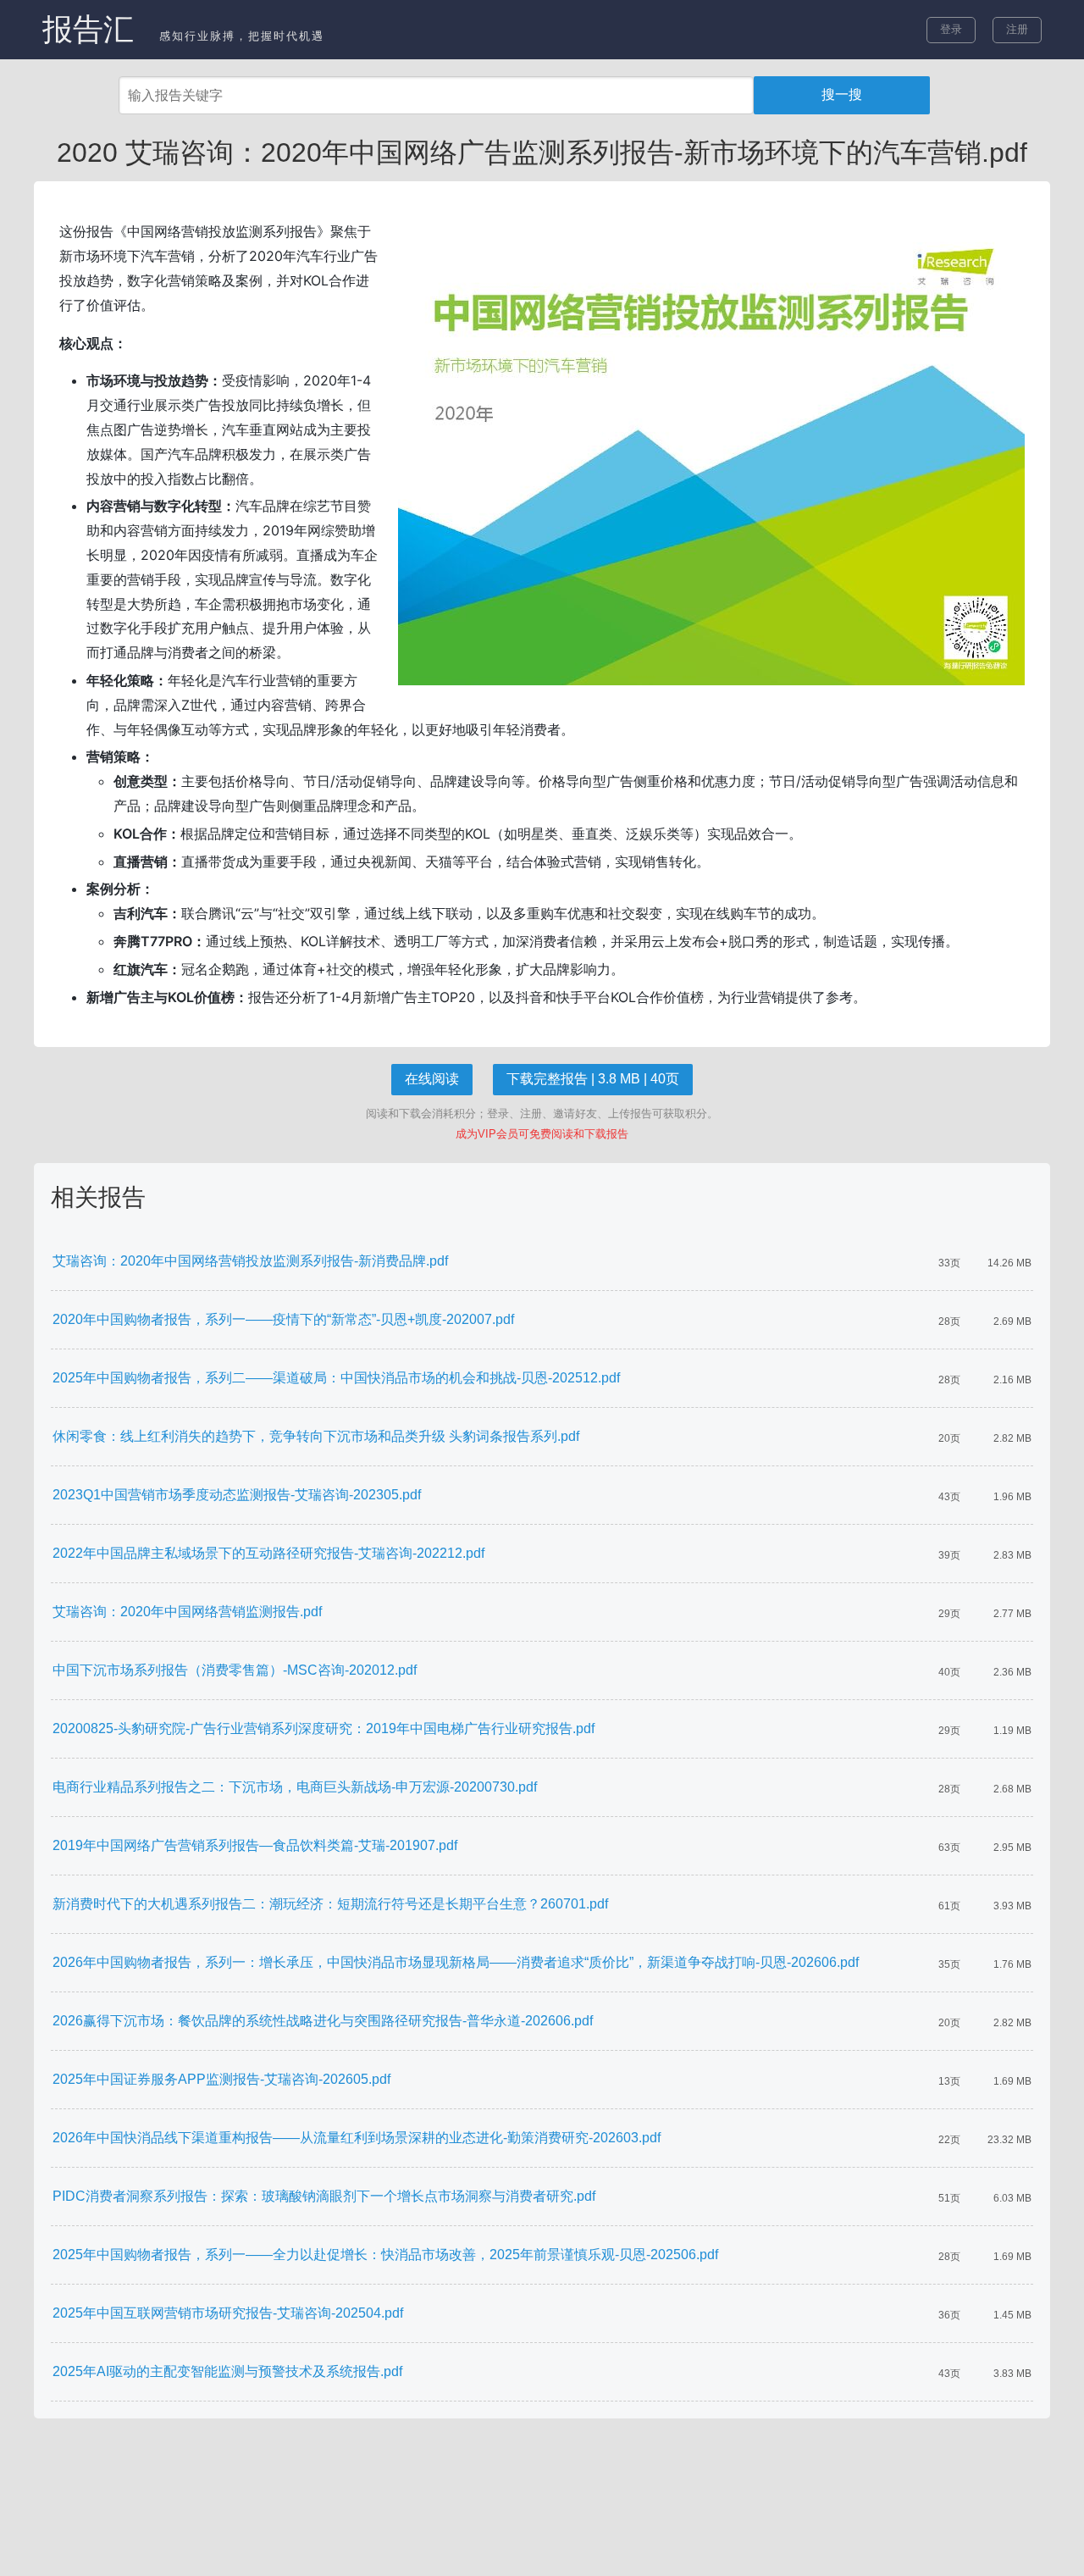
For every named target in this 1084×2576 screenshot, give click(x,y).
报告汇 (88, 29)
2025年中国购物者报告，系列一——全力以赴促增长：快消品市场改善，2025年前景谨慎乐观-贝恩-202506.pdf (385, 2255)
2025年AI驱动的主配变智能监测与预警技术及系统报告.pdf (227, 2371)
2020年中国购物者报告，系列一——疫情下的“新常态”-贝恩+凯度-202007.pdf (283, 1319)
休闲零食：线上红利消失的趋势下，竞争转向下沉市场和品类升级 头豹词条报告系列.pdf (316, 1436)
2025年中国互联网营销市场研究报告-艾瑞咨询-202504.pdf (228, 2313)
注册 (1017, 29)
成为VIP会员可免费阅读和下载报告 (542, 1134)
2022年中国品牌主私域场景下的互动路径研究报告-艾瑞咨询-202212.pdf (268, 1553)
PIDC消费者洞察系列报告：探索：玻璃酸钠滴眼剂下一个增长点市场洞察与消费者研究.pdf (324, 2196)
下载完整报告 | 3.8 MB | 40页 (593, 1079)
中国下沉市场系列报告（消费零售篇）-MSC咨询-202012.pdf (235, 1670)
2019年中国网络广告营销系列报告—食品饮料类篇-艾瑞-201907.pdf (255, 1845)
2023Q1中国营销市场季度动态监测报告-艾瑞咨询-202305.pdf (237, 1495)
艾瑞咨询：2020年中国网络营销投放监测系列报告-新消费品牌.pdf (250, 1261)
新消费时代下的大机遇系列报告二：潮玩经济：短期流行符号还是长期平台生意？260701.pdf (330, 1904)
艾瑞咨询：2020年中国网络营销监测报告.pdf (187, 1612)
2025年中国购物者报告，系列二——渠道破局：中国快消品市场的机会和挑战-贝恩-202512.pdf (336, 1378)
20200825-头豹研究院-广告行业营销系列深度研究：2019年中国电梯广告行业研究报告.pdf (324, 1728)
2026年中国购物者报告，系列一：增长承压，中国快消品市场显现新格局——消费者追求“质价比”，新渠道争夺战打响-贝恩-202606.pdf (456, 1962)
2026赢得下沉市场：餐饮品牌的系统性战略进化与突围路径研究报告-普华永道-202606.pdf (323, 2021)
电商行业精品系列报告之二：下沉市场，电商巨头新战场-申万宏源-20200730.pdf (295, 1787)
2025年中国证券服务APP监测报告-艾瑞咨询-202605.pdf (221, 2079)
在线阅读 (432, 1079)
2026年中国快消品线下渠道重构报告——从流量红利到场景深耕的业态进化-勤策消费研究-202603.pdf (357, 2138)
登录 (951, 29)
